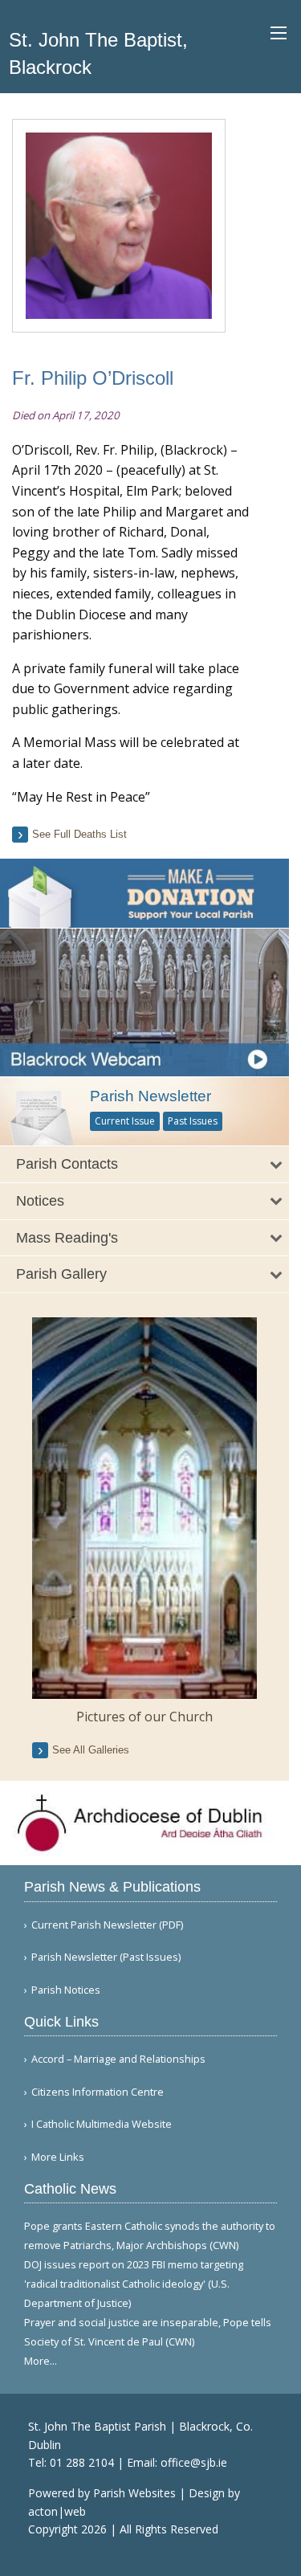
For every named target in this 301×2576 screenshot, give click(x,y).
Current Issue (125, 1121)
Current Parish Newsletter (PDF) (107, 1925)
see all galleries (91, 1750)
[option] (144, 1522)
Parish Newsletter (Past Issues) (106, 1957)
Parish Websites (134, 2493)
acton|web (57, 2511)
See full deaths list (79, 834)
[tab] (144, 1164)
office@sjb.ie (194, 2462)
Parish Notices (66, 1990)
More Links (58, 2157)
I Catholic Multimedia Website (102, 2124)
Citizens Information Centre (98, 2092)
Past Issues (193, 1121)
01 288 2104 (82, 2462)
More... (41, 2361)
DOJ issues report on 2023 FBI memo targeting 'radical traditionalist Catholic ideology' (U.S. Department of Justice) (134, 2284)
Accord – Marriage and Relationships (118, 2059)
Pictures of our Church (144, 1717)
